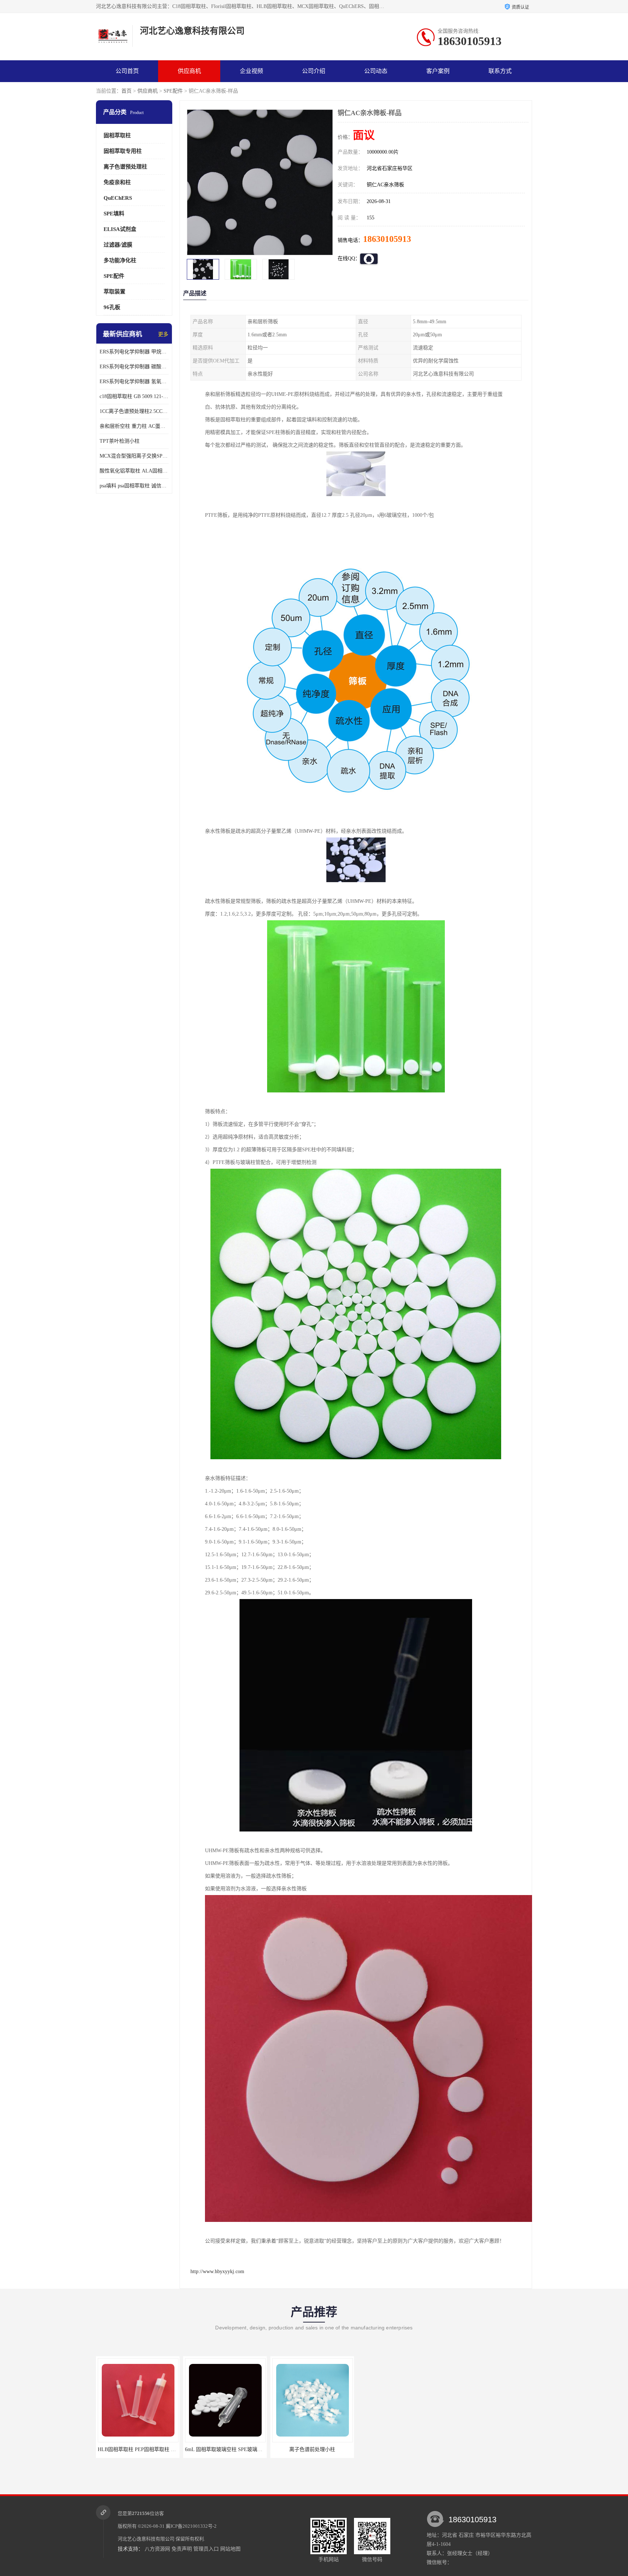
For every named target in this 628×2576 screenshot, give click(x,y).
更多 (163, 334)
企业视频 (251, 71)
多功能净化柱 (120, 260)
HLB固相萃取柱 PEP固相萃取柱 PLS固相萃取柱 (239, 2449)
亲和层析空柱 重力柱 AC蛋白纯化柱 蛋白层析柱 (134, 426)
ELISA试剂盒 (120, 229)
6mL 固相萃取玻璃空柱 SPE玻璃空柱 (313, 2449)
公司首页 (127, 71)
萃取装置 (114, 292)
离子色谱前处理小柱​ (138, 2449)
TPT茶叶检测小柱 (120, 441)
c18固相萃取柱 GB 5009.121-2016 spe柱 (134, 396)
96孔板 (112, 307)
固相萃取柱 (117, 135)
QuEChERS (118, 198)
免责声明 (182, 2549)
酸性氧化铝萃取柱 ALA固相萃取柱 (134, 471)
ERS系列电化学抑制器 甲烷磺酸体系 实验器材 (134, 352)
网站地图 (230, 2549)
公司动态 (376, 71)
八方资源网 (157, 2549)
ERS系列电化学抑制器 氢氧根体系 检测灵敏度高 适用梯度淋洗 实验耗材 (134, 382)
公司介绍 (314, 71)
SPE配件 (173, 91)
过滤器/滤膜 (118, 245)
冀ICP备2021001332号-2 (191, 2526)
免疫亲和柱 (117, 182)
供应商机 (189, 71)
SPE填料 (114, 214)
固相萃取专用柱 (123, 151)
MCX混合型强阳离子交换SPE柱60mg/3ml (134, 456)
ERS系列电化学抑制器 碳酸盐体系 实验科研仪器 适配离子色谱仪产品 (134, 367)
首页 (126, 91)
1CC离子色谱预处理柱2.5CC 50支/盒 (134, 411)
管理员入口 (206, 2549)
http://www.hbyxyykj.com (217, 2271)
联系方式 (500, 71)
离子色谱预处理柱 (125, 167)
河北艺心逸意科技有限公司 (146, 2539)
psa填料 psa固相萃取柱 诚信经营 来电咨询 (134, 486)
